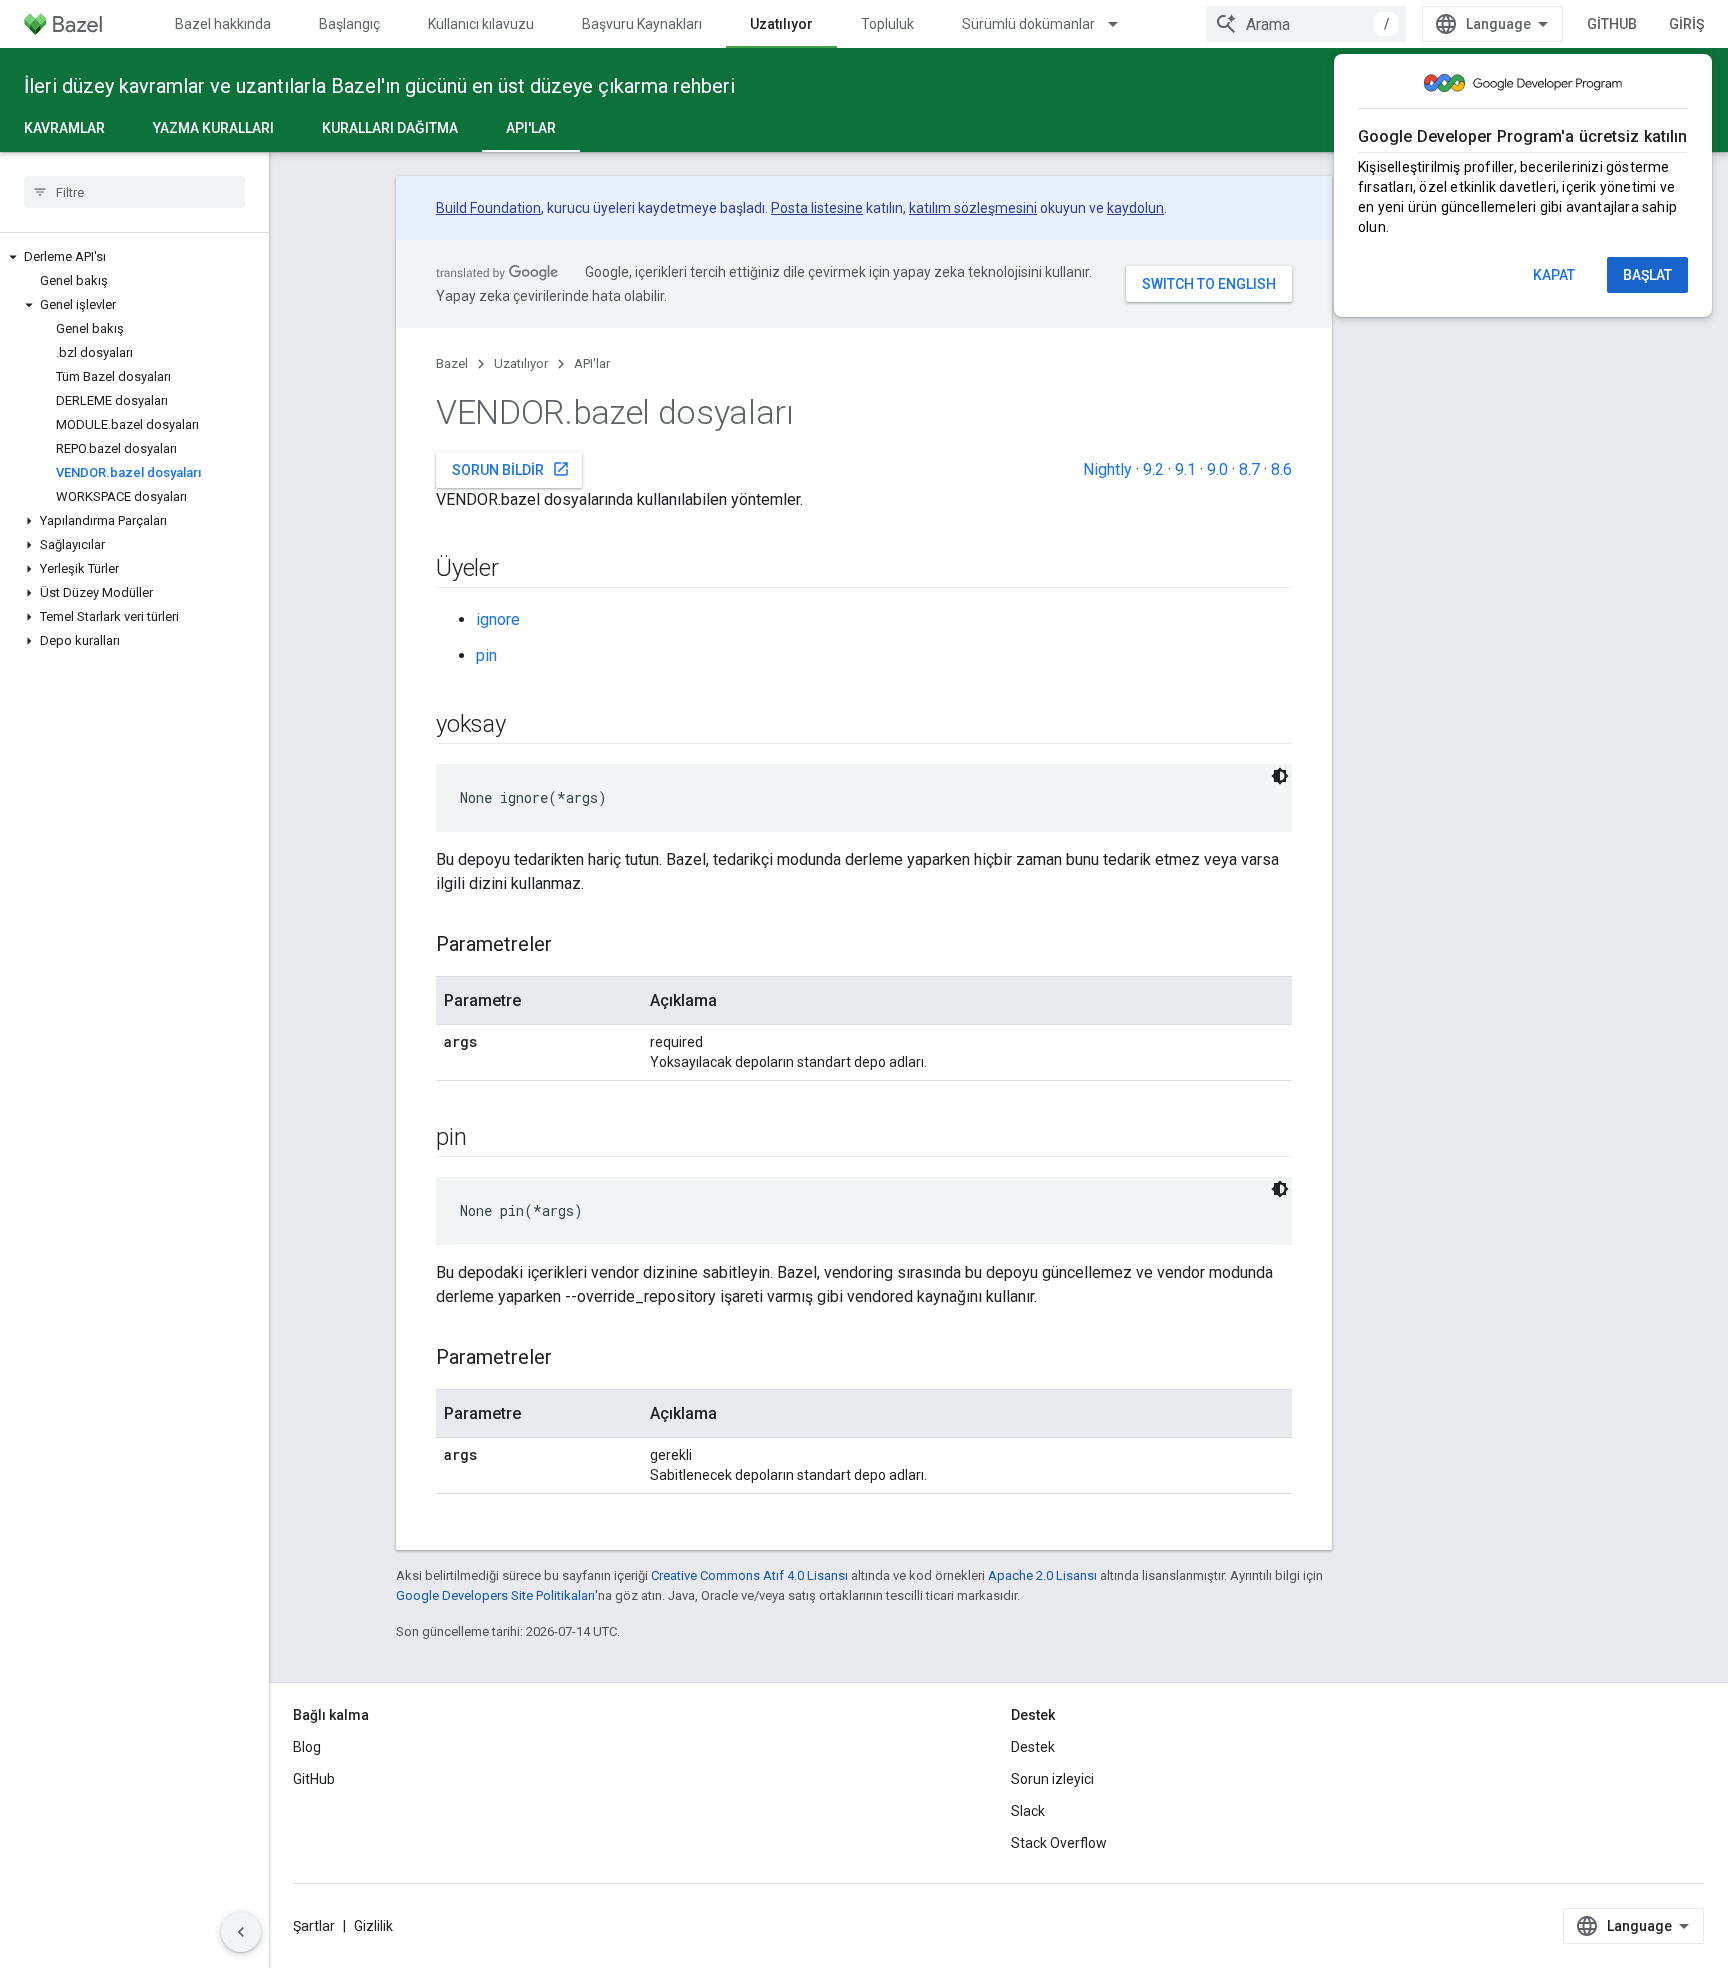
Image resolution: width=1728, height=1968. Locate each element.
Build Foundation (488, 208)
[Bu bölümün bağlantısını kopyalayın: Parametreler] (572, 946)
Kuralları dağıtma (390, 128)
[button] (134, 257)
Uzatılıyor (781, 24)
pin (486, 655)
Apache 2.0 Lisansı (1042, 1575)
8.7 (1249, 469)
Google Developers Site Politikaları (495, 1595)
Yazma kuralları (213, 128)
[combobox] (1306, 24)
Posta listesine (817, 208)
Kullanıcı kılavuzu (481, 24)
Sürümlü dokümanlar (1028, 24)
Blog (307, 1747)
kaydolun (1135, 208)
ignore (498, 619)
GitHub (1612, 24)
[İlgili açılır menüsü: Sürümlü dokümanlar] (1122, 24)
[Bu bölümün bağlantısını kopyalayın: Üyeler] (519, 570)
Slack (1028, 1811)
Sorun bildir (511, 469)
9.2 (1153, 469)
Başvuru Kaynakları (642, 24)
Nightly (1107, 469)
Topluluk (887, 24)
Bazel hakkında (223, 24)
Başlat (1647, 275)
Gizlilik (373, 1926)
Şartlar (314, 1926)
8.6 (1281, 469)
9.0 (1217, 469)
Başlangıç (349, 24)
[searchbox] (134, 192)
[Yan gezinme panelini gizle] (241, 1932)
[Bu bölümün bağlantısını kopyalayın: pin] (486, 1139)
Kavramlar (64, 128)
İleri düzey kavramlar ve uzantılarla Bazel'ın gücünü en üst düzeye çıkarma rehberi (379, 86)
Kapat (1554, 275)
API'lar (531, 128)
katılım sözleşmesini (973, 208)
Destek (1033, 1747)
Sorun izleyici (1052, 1779)
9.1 (1185, 469)
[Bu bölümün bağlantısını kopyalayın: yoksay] (526, 726)
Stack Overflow (1059, 1843)
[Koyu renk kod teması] (1280, 776)
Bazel (452, 363)
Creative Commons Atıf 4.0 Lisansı (749, 1575)
